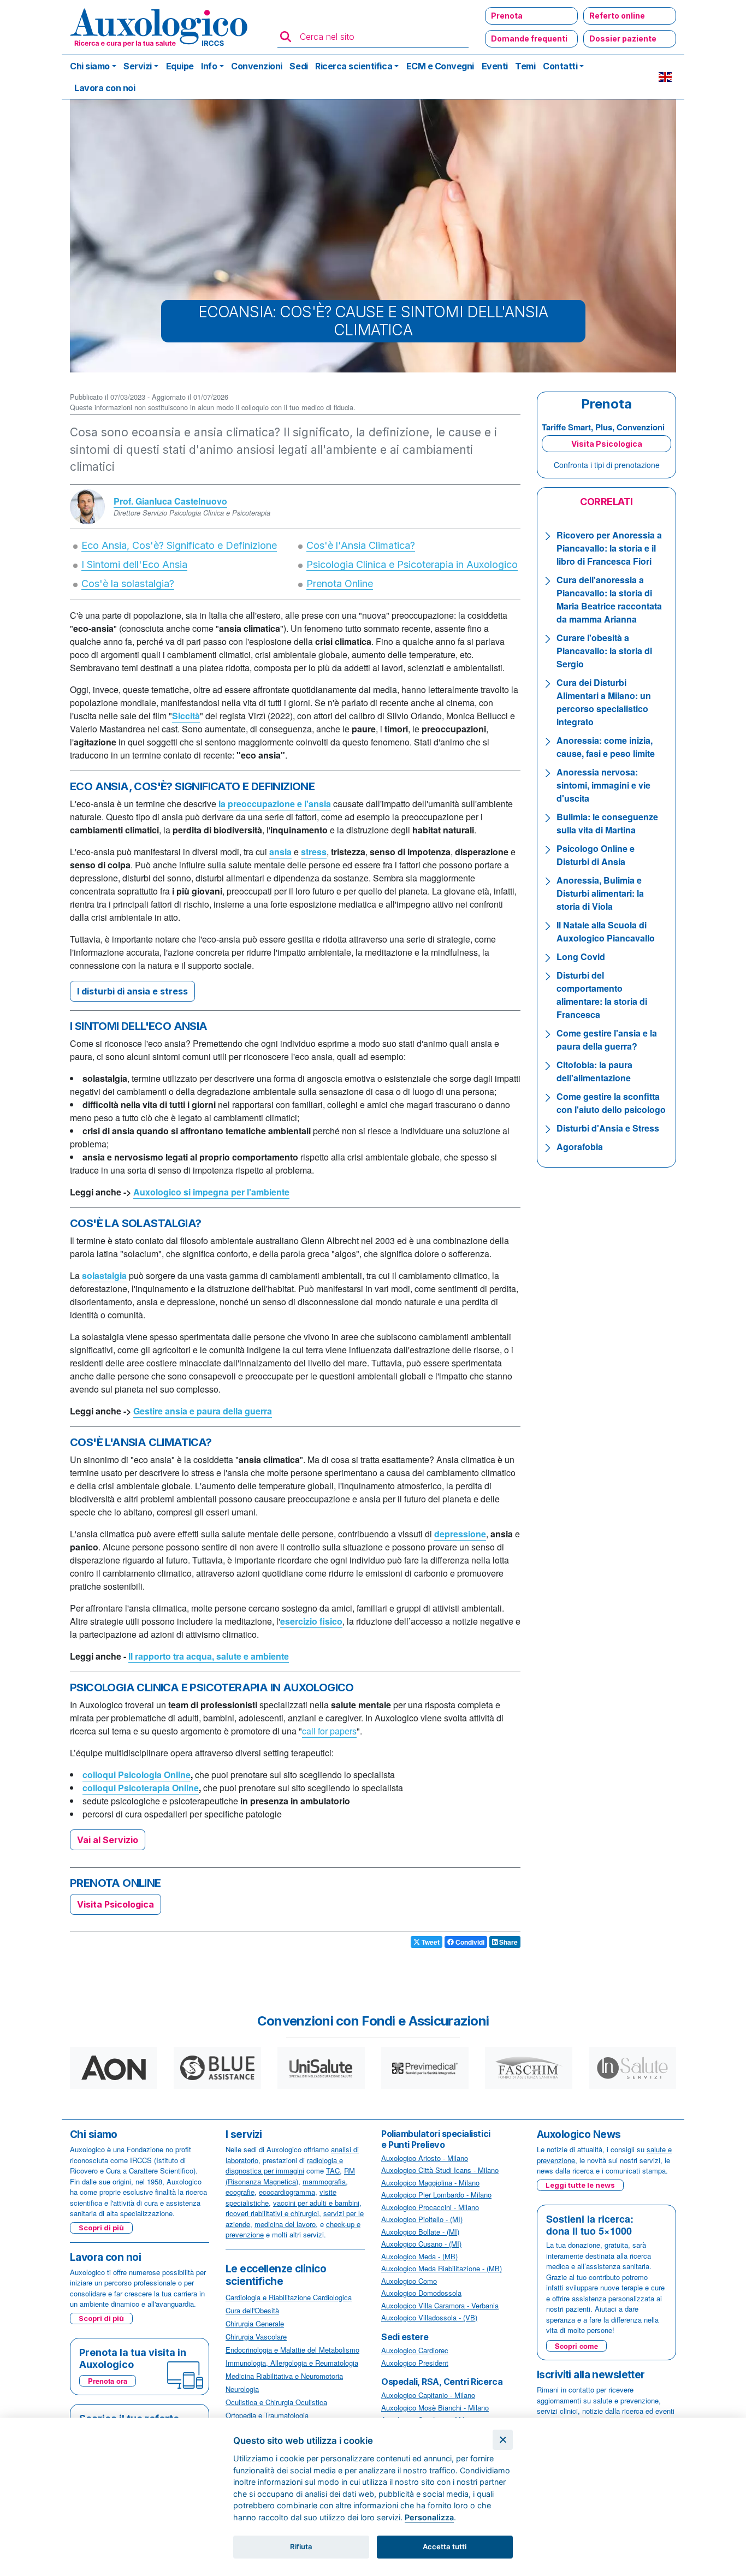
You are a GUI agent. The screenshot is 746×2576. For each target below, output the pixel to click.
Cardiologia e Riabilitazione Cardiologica (289, 2297)
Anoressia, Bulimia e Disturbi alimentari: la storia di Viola (600, 893)
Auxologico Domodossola (421, 2293)
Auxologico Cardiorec (415, 2350)
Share (508, 1942)
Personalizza (429, 2517)
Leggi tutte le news (580, 2185)
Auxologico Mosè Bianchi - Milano (435, 2408)
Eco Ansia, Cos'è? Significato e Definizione (179, 545)
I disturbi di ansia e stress (132, 991)
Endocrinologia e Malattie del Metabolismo (292, 2350)
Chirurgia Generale (255, 2323)
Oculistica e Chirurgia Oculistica (276, 2402)
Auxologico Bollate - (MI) (420, 2232)
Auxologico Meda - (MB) (419, 2256)
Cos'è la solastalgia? (128, 584)
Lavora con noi (105, 88)
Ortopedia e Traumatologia (267, 2415)
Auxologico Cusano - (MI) (421, 2244)
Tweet (430, 1942)
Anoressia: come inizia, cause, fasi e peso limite (606, 747)
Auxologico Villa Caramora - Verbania (440, 2305)
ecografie (240, 2192)
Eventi (495, 66)
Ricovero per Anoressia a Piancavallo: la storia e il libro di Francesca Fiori (609, 548)
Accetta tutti (445, 2547)
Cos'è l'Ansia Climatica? (361, 545)
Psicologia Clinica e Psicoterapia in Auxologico (412, 564)
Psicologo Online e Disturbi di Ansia (596, 855)
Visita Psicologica (116, 1904)
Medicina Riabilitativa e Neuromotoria (284, 2376)
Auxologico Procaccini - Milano (430, 2207)
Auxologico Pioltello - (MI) (422, 2219)
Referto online (617, 16)
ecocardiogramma (287, 2192)
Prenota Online (340, 584)
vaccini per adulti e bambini (316, 2203)
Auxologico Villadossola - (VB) (429, 2317)
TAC (333, 2171)
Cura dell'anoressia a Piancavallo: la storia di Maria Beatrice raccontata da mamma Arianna (609, 599)
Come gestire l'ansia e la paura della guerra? (607, 1040)
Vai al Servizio (108, 1840)
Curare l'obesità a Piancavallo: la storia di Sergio (604, 651)
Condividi (469, 1942)
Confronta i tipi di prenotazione (607, 465)
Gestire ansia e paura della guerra (203, 1411)
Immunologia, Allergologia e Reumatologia (292, 2363)
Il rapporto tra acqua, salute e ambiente (209, 1656)
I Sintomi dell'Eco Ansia (134, 564)
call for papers (329, 1731)
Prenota (507, 16)
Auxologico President (415, 2363)
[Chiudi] (503, 2440)
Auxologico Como (409, 2281)
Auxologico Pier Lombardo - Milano (436, 2195)
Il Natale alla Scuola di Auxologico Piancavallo (606, 931)
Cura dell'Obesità (252, 2310)
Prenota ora (108, 2381)
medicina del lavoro (285, 2224)
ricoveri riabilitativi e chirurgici (272, 2213)
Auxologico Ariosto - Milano (425, 2158)
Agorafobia (580, 1147)
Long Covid (581, 957)
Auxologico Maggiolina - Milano (430, 2183)
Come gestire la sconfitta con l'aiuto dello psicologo (611, 1103)
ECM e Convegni (440, 66)
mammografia (324, 2181)
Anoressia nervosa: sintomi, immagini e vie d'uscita (603, 785)
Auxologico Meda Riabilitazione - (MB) (442, 2268)
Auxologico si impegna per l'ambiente (211, 1192)
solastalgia (104, 1275)
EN (665, 77)
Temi (525, 66)
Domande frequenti (529, 39)
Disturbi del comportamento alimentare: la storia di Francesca (602, 995)
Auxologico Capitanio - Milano (428, 2395)
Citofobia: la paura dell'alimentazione (594, 1071)
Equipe (180, 66)
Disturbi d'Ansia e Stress (608, 1128)
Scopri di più (101, 2228)
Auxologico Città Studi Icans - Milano (440, 2170)
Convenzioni (257, 66)
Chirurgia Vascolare (256, 2337)
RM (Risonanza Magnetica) (290, 2176)
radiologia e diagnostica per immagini (284, 2166)
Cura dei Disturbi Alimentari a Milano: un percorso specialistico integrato (604, 702)
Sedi (298, 66)
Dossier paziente (623, 39)
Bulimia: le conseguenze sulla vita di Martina (607, 823)
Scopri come (576, 2346)
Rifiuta (301, 2547)
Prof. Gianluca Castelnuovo (170, 501)
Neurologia (242, 2389)
